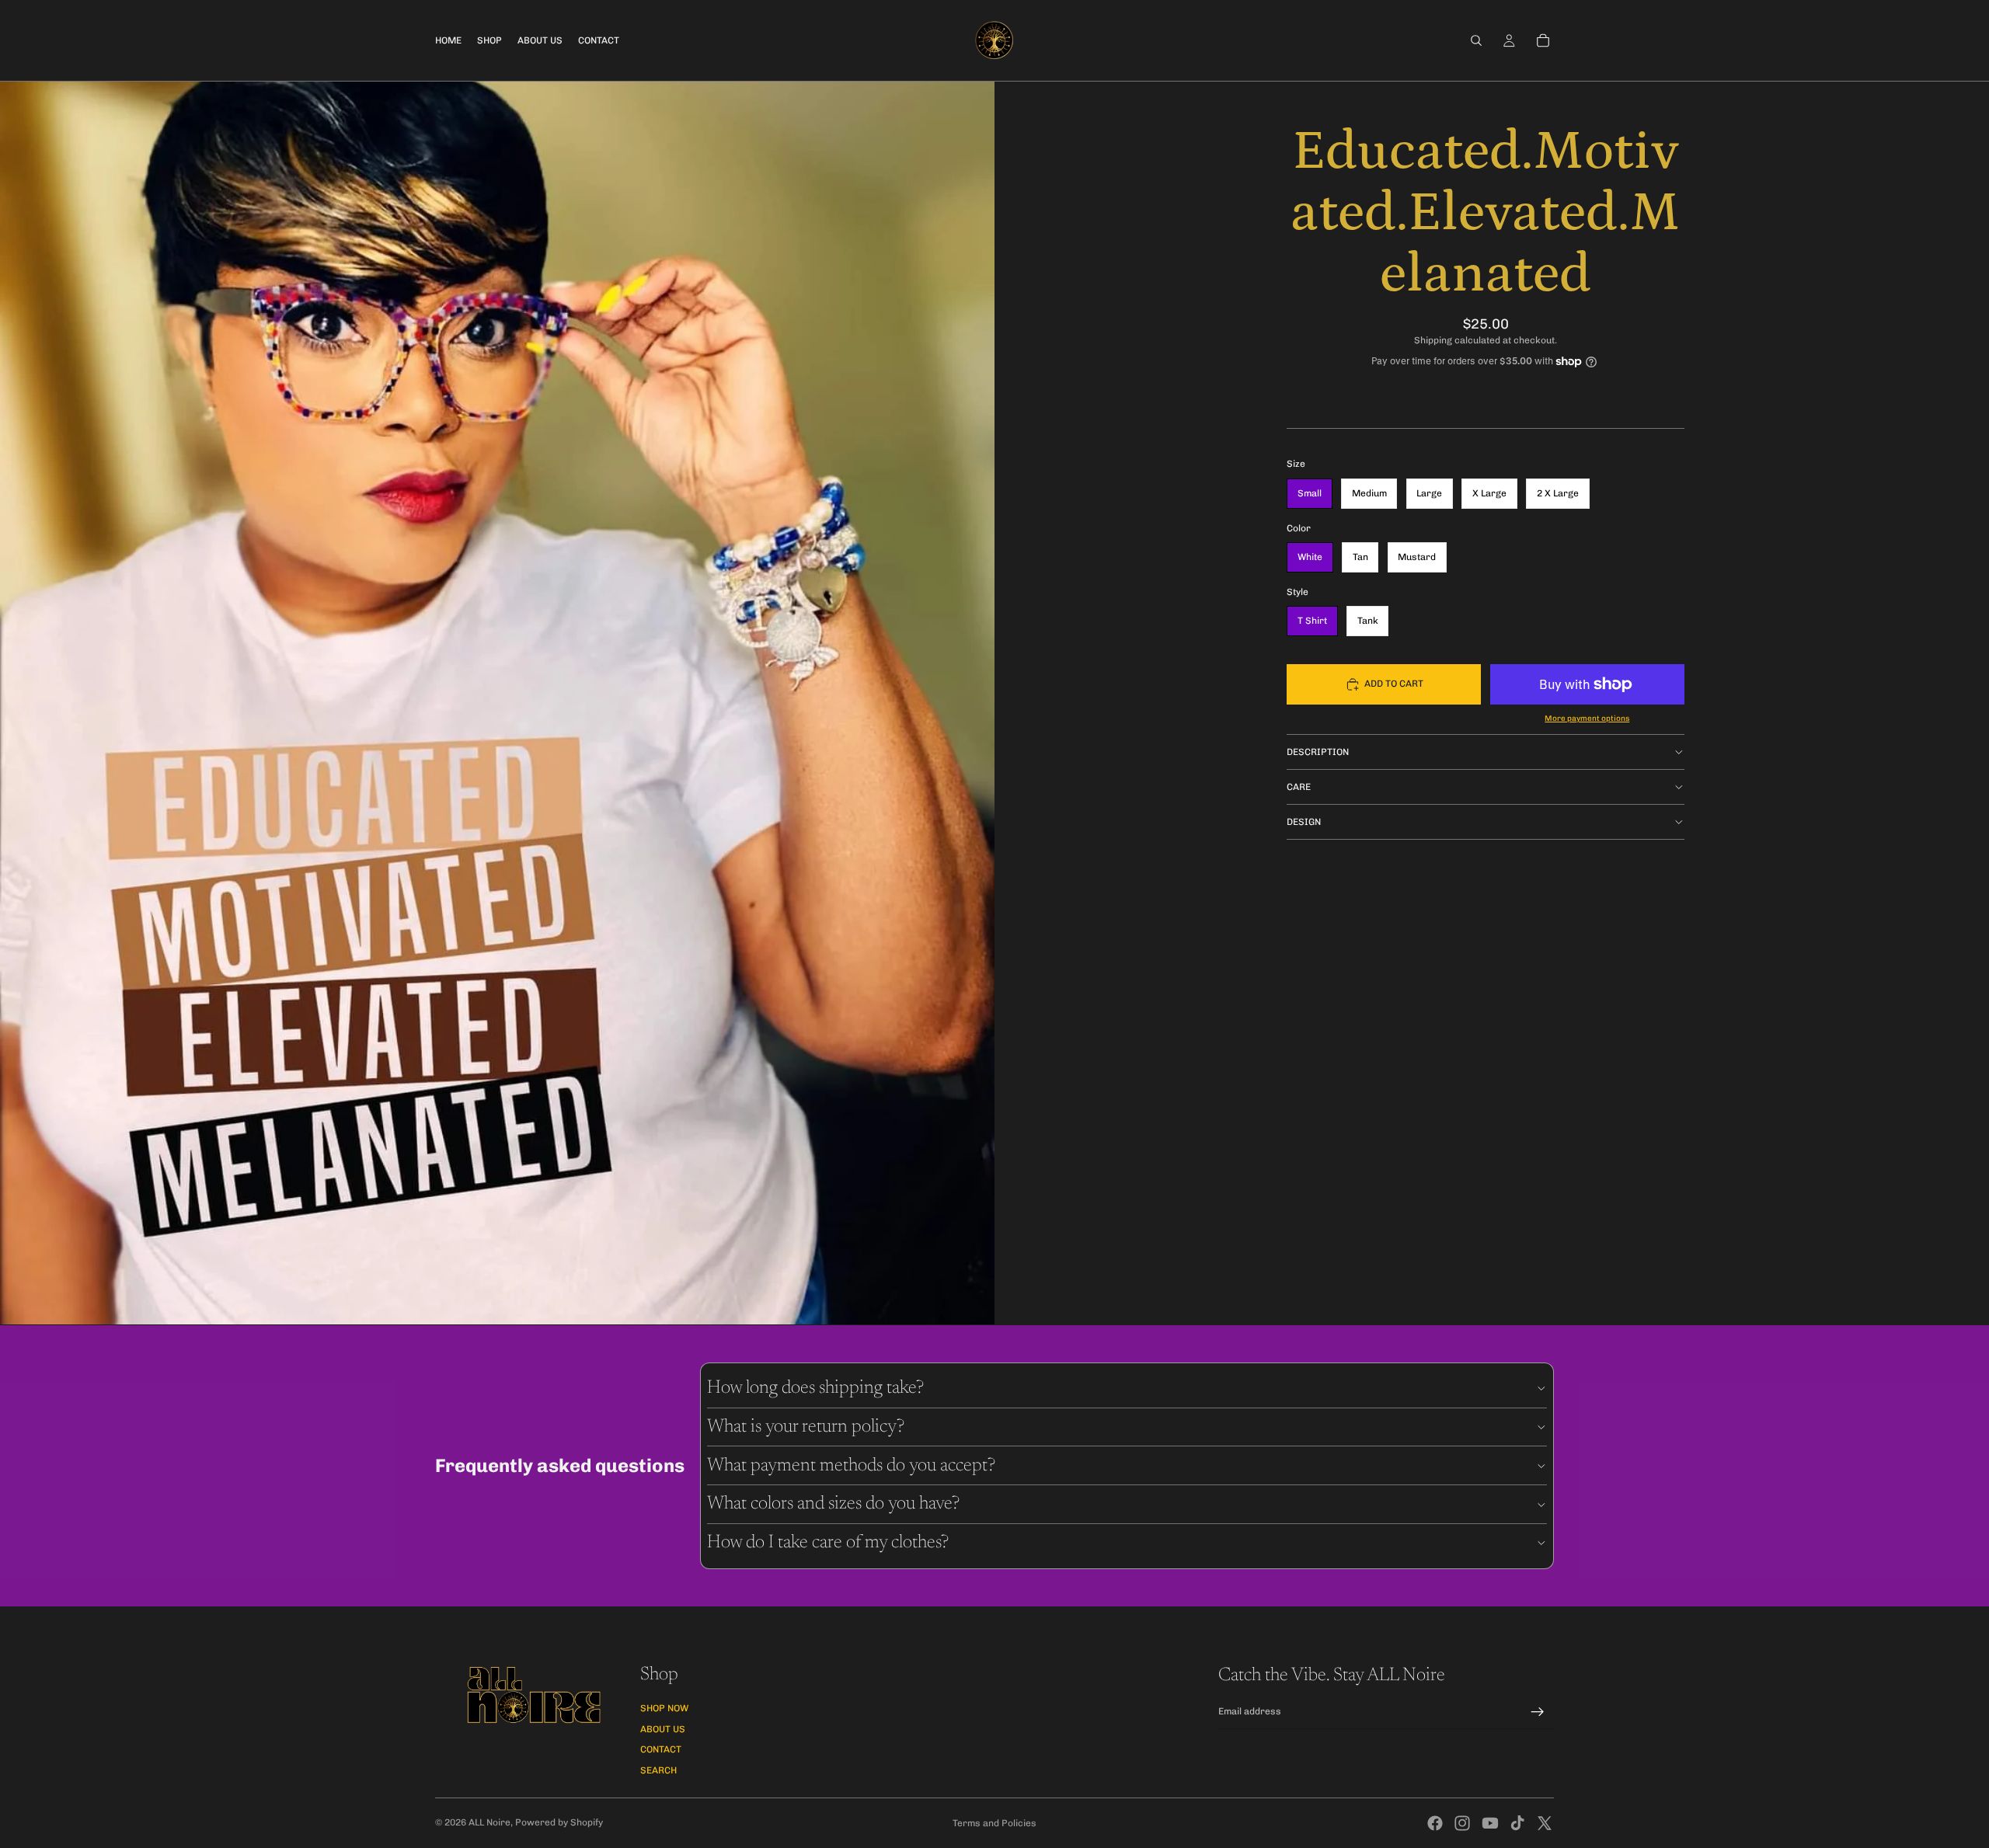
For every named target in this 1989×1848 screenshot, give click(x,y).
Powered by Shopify (559, 1822)
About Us (663, 1729)
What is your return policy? (806, 1427)
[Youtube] (1490, 1823)
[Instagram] (1462, 1823)
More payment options (1587, 719)
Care (1299, 787)
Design (1304, 822)
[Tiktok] (1517, 1823)
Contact (661, 1749)
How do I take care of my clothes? (828, 1543)
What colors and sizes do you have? (833, 1504)
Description (1318, 752)
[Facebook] (1435, 1823)
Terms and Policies (994, 1823)
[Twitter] (1545, 1823)
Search (658, 1770)
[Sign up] (1538, 1712)
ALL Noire (489, 1822)
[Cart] (1543, 40)
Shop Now (664, 1708)
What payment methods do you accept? (851, 1466)
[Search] (1476, 40)
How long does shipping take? (815, 1388)
